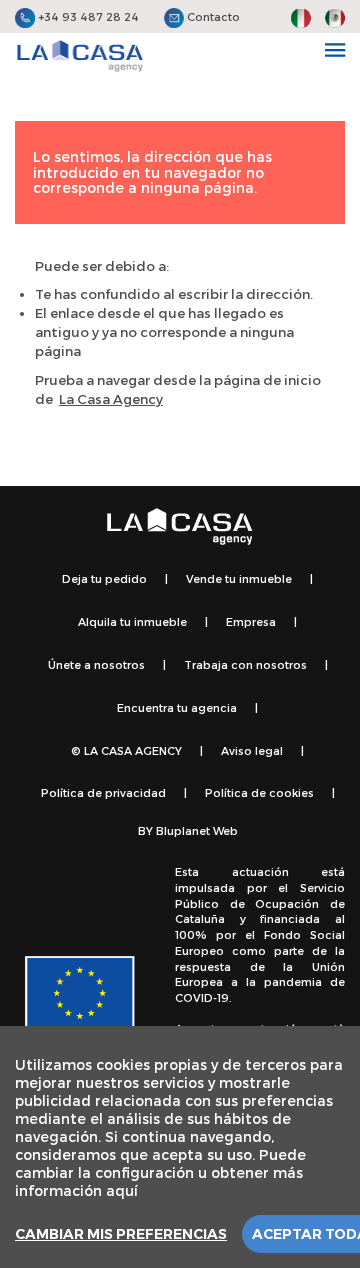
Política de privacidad (103, 792)
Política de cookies (259, 792)
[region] (180, 1147)
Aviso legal (252, 750)
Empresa (251, 621)
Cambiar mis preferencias (121, 1234)
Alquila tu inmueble (132, 621)
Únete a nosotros (96, 664)
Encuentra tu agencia (177, 707)
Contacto (212, 16)
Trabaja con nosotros (245, 664)
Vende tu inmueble (239, 578)
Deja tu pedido (104, 578)
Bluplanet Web (197, 830)
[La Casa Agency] (80, 56)
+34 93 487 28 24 (87, 16)
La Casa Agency (111, 399)
